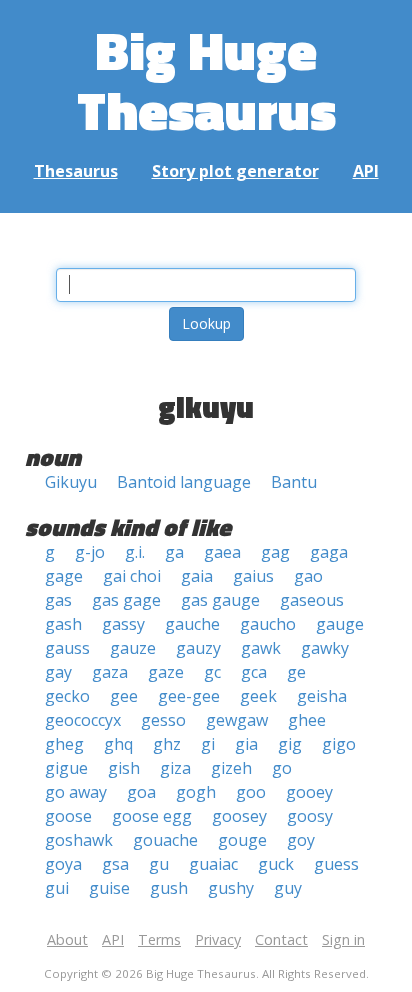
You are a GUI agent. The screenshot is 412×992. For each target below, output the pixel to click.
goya (63, 864)
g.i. (135, 552)
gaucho (268, 624)
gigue (66, 768)
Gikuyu (71, 482)
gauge (340, 624)
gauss (67, 648)
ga (174, 552)
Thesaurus (76, 171)
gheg (64, 744)
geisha (322, 696)
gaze (166, 672)
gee (124, 696)
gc (212, 672)
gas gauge (220, 600)
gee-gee (189, 696)
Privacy (218, 939)
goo (251, 792)
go (282, 768)
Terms (159, 939)
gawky (325, 648)
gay (58, 672)
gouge (242, 840)
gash (63, 624)
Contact (281, 939)
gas (58, 600)
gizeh (231, 768)
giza (175, 768)
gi (208, 744)
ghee (307, 720)
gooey (309, 792)
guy (288, 888)
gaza (110, 672)
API (366, 171)
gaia (197, 576)
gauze (133, 648)
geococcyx (83, 720)
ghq (118, 744)
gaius (253, 576)
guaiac (213, 864)
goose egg (152, 816)
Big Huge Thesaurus (206, 79)
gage (64, 576)
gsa (115, 864)
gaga (329, 552)
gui (57, 888)
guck (276, 864)
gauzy (198, 648)
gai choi (132, 576)
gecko (67, 696)
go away (76, 792)
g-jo (90, 552)
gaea (222, 552)
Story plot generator (235, 171)
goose (68, 816)
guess (336, 864)
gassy (123, 624)
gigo (339, 744)
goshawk (79, 840)
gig (290, 744)
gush (169, 888)
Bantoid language (184, 482)
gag (275, 552)
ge (296, 672)
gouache (165, 840)
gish (124, 768)
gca (254, 672)
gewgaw (237, 720)
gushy (231, 888)
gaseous (312, 600)
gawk (261, 648)
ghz (167, 744)
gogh (196, 792)
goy (301, 840)
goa (141, 792)
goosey (239, 816)
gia (246, 744)
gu (159, 864)
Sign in (343, 939)
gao (308, 576)
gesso (163, 720)
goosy (310, 816)
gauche (192, 624)
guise (109, 888)
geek (258, 696)
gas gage (126, 600)
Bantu (294, 482)
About (67, 939)
